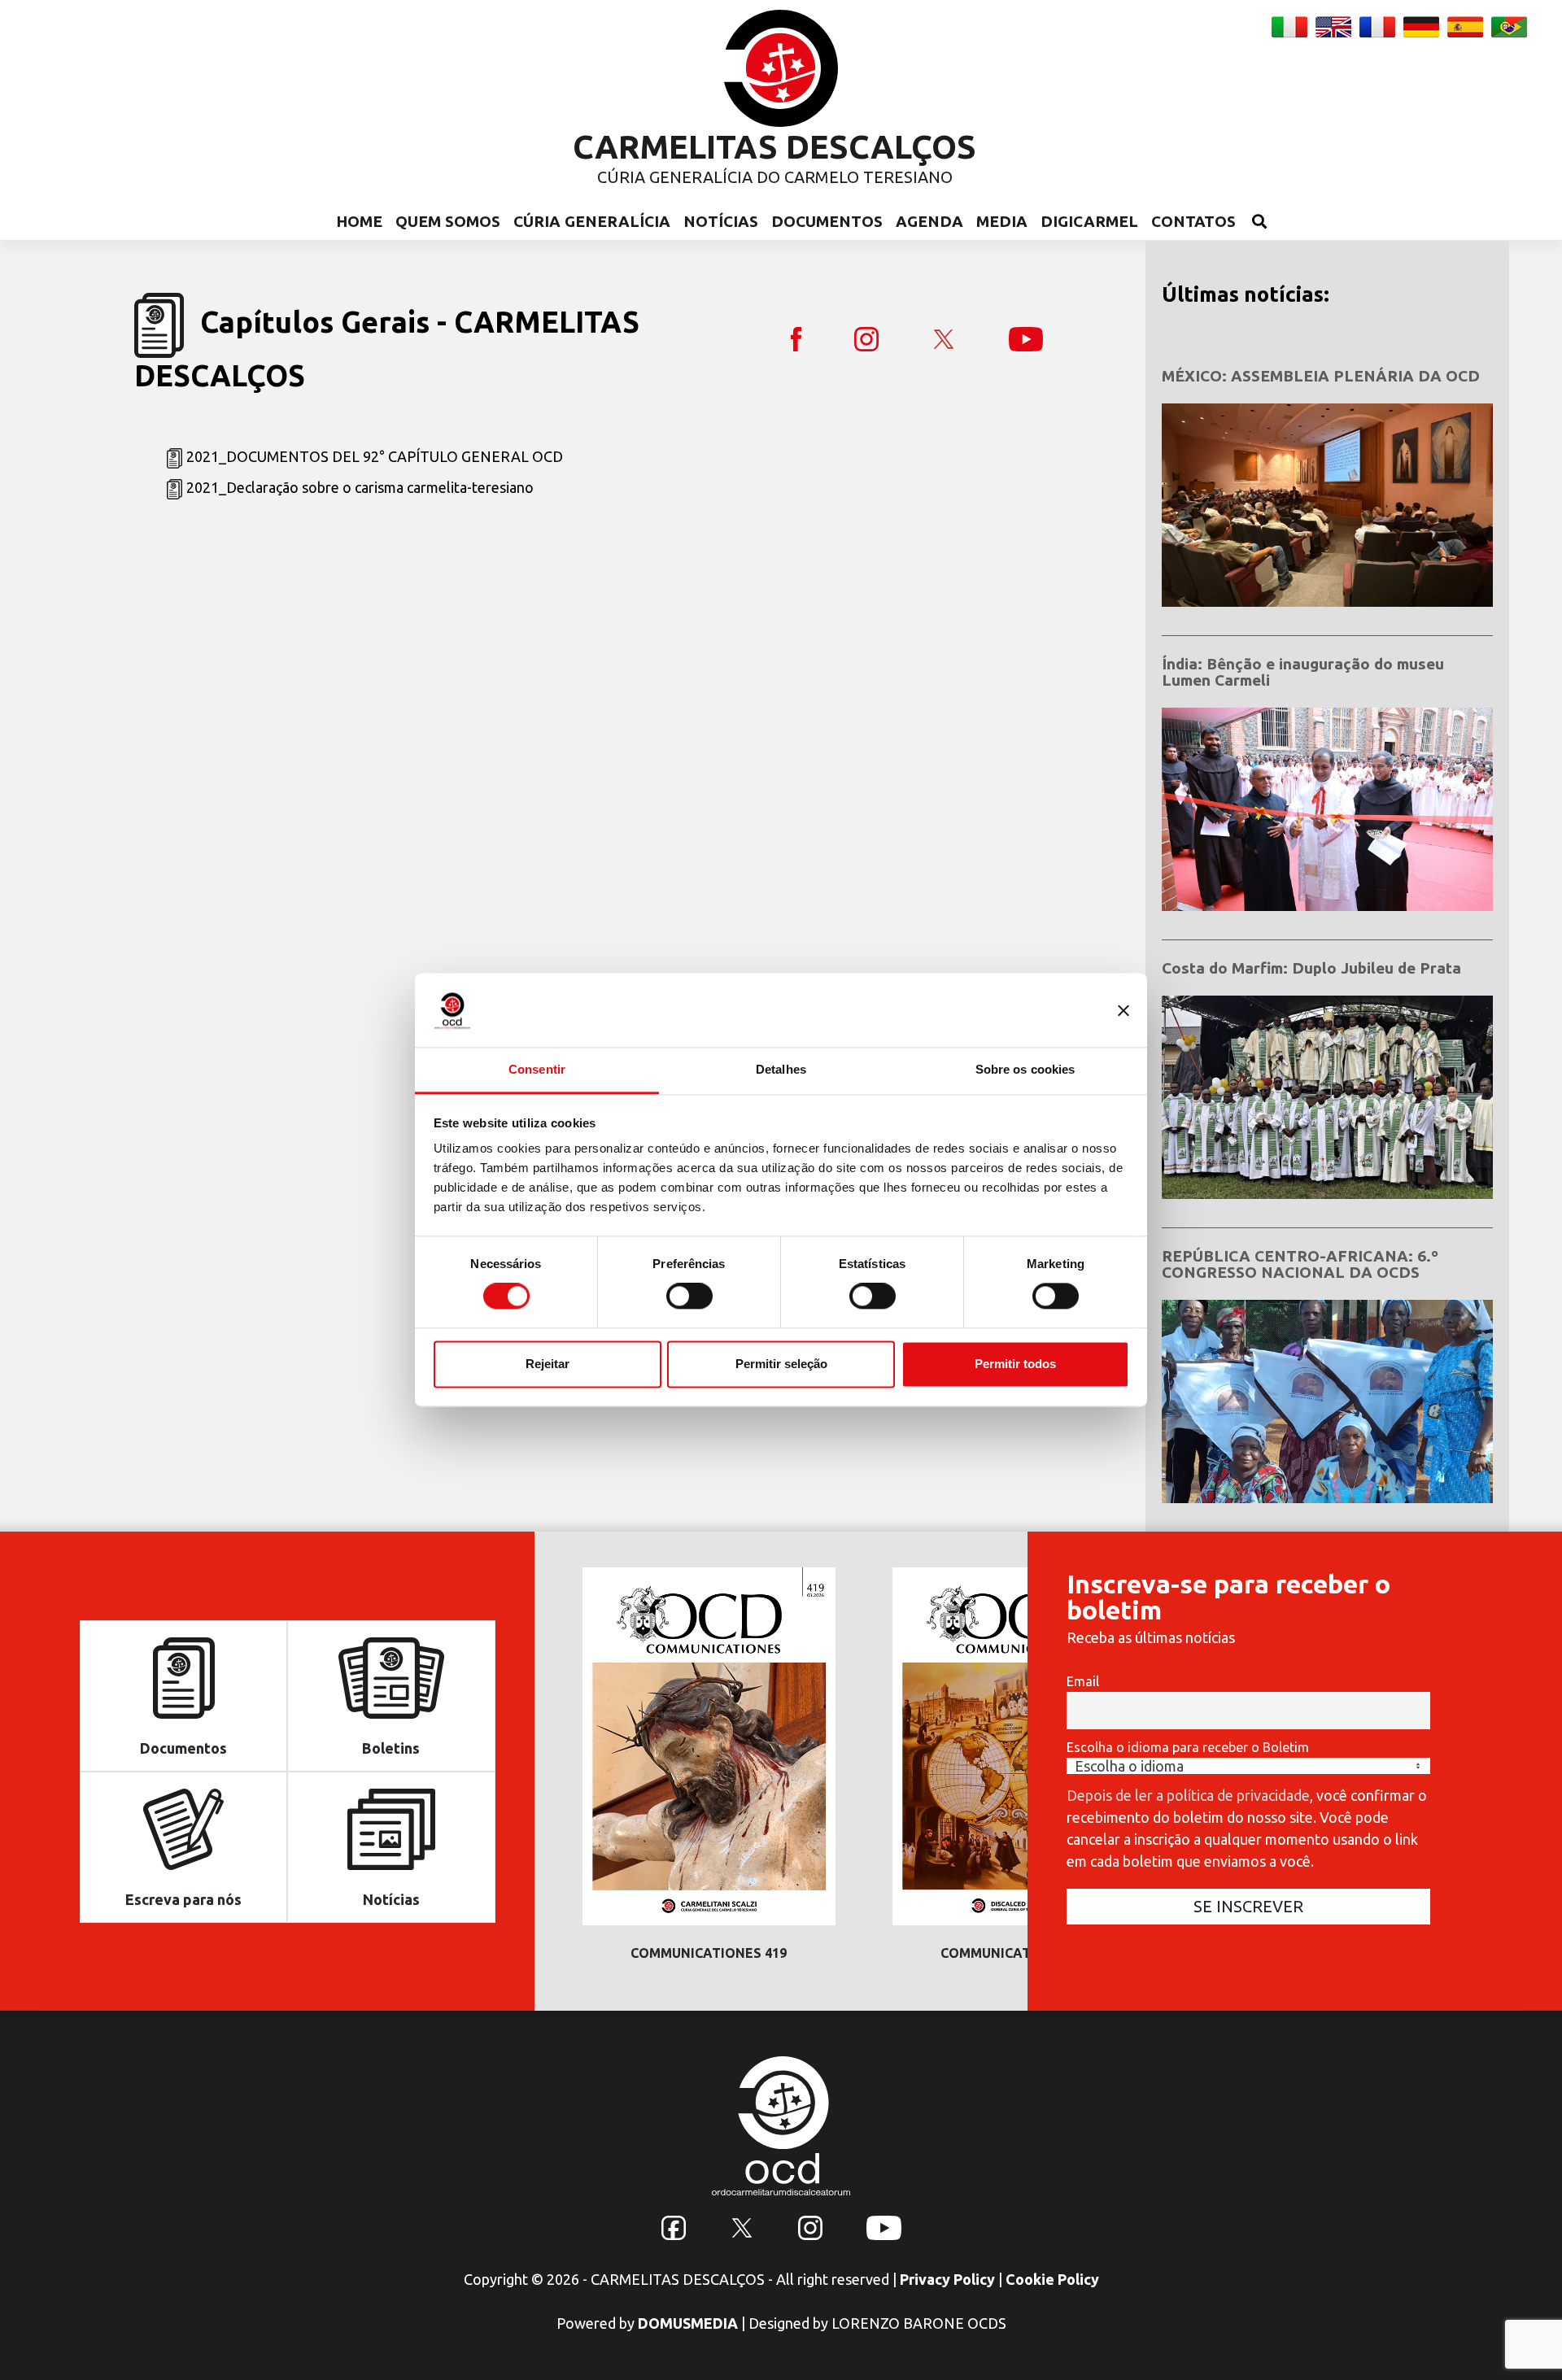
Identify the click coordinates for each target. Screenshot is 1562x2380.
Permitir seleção (781, 1364)
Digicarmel (1089, 221)
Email (1083, 1681)
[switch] (689, 1297)
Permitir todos (1015, 1364)
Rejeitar (548, 1364)
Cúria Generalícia (592, 221)
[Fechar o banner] (1124, 1010)
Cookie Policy (1052, 2279)
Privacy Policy (947, 2279)
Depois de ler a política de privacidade (1188, 1795)
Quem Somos (448, 221)
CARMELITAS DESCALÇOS (774, 147)
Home (359, 221)
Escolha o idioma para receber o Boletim (1188, 1747)
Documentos (827, 221)
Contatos (1193, 221)
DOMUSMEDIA (688, 2323)
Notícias (721, 221)
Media (1002, 221)
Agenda (929, 221)
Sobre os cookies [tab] (1025, 1069)
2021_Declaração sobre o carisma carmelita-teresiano (360, 487)
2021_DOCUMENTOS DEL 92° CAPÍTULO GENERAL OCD (375, 456)
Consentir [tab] (537, 1069)
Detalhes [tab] (781, 1069)
